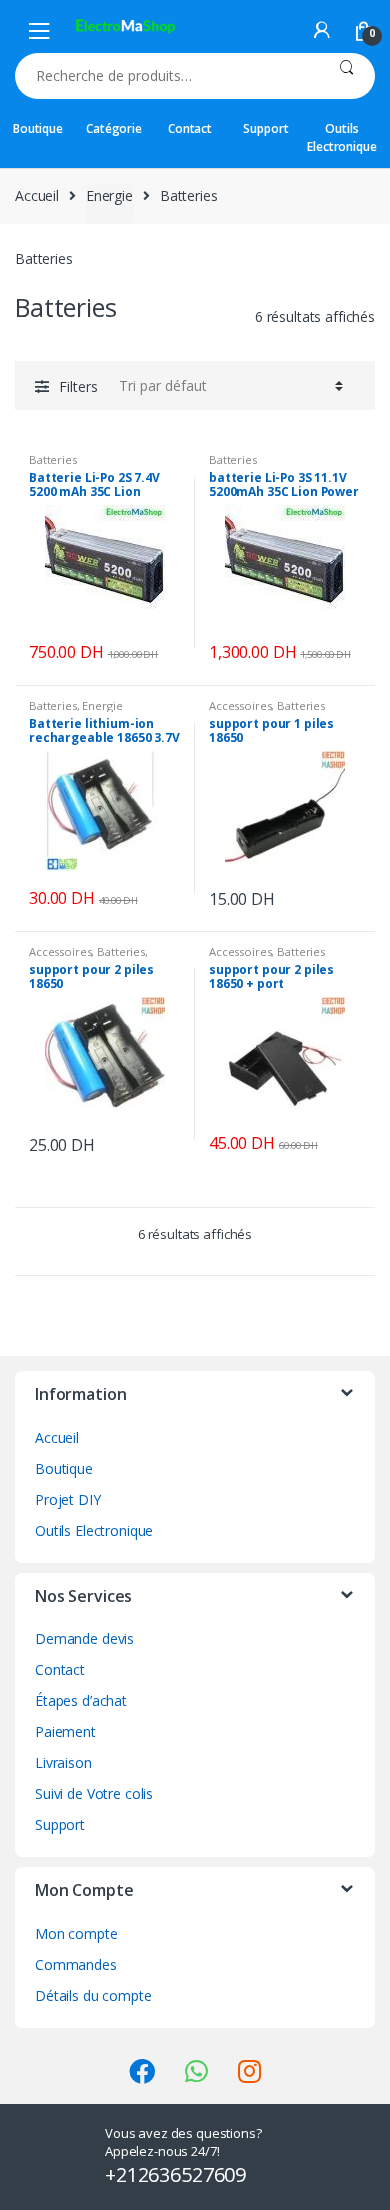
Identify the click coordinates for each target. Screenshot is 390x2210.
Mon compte (76, 1933)
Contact (190, 128)
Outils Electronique (341, 137)
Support (265, 128)
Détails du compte (93, 1995)
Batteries (53, 459)
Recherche (346, 76)
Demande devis (84, 1638)
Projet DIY (68, 1499)
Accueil (37, 195)
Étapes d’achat (81, 1700)
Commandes (76, 1964)
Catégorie (114, 128)
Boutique (38, 128)
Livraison (63, 1762)
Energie (109, 195)
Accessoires (240, 705)
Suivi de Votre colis (94, 1793)
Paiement (65, 1731)
